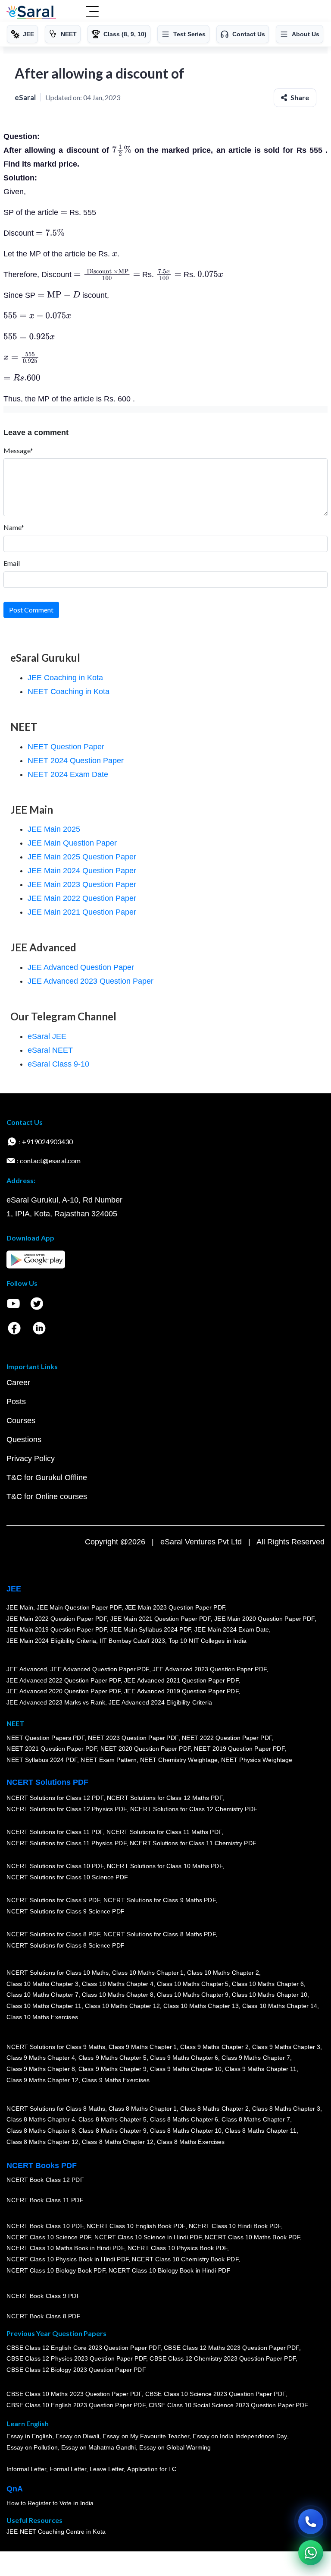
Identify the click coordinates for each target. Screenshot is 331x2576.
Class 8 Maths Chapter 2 (214, 2109)
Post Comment (31, 610)
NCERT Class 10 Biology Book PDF (56, 2270)
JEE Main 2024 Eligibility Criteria (51, 1641)
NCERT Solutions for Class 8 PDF (53, 1935)
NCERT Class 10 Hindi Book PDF (234, 2226)
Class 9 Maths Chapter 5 (112, 2058)
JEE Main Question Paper (72, 843)
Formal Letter (68, 2469)
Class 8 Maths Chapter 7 (256, 2120)
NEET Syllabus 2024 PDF (42, 1760)
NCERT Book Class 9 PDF (43, 2296)
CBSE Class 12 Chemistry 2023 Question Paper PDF (223, 2358)
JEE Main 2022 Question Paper (82, 898)
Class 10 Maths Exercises (42, 2017)
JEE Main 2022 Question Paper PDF (57, 1619)
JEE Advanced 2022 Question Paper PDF (64, 1680)
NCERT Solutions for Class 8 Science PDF (66, 1945)
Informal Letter (26, 2469)
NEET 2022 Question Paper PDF (227, 1738)
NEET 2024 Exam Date (68, 774)
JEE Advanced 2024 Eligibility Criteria (160, 1702)
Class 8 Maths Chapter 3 (286, 2109)
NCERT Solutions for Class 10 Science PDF (67, 1877)
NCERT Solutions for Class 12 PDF (55, 1798)
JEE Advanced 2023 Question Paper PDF (209, 1669)
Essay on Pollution (32, 2447)
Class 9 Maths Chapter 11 (261, 2069)
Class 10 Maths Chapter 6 (268, 1984)
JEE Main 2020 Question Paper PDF (264, 1619)
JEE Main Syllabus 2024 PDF (151, 1629)
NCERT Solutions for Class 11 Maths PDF (164, 1832)
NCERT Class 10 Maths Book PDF (252, 2237)
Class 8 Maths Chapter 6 (184, 2120)
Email (12, 563)
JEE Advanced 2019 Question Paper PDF (181, 1691)
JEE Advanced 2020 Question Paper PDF (64, 1691)
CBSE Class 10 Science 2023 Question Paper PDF (215, 2394)
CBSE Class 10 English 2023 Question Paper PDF (76, 2405)
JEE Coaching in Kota (65, 678)
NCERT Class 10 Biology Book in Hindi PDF (169, 2270)
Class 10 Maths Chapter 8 (117, 1995)
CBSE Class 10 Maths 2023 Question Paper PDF (74, 2394)
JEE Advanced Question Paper (81, 967)
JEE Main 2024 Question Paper (82, 871)
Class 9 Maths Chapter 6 (184, 2058)
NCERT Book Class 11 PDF (45, 2200)
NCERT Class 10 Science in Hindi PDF (148, 2237)
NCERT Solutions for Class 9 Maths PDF (159, 1900)
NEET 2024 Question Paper (76, 761)
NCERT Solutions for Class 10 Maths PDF (165, 1866)
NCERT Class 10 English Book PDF (136, 2226)
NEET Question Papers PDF (45, 1738)
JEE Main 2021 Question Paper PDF (161, 1619)
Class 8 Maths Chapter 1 (143, 2109)
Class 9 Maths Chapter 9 (112, 2069)
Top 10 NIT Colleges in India (208, 1641)
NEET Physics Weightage (257, 1760)
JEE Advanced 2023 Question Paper (91, 981)
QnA (15, 2489)
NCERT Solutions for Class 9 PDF (53, 1900)
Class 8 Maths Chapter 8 (41, 2131)
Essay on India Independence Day (240, 2437)
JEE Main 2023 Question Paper (82, 884)
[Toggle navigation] (92, 13)
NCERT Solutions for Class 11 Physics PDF (66, 1843)
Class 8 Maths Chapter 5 (112, 2120)
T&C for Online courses (47, 1496)
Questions (24, 1440)
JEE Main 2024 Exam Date (232, 1629)
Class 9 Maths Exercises (116, 2080)
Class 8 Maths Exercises (191, 2142)
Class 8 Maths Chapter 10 (186, 2131)
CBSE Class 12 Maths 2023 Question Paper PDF (231, 2348)
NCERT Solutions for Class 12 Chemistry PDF (193, 1809)
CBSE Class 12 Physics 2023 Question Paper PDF (76, 2358)
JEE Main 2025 (54, 829)
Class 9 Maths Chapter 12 (42, 2080)
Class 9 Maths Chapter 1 (143, 2047)
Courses (21, 1421)
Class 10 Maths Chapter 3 (42, 1984)
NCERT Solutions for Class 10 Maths (58, 1973)
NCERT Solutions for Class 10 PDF (55, 1866)
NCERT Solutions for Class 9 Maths (56, 2047)
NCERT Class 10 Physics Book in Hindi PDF (67, 2259)
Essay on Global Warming (175, 2447)
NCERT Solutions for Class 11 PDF (55, 1832)
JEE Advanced (27, 1669)
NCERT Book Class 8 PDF (43, 2316)
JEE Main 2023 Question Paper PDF (175, 1607)
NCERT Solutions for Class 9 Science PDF (66, 1911)
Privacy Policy (31, 1458)
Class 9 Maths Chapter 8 (41, 2069)
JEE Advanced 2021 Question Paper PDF (181, 1680)
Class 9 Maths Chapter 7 (256, 2058)
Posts (16, 1402)
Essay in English (29, 2437)
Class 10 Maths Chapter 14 (279, 2006)
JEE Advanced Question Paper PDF (100, 1669)
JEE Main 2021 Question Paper (82, 912)
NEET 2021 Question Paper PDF (52, 1749)
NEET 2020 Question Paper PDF (146, 1749)
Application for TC (152, 2469)
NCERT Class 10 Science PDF (49, 2237)
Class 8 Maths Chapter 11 (261, 2131)
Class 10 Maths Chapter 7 (42, 1995)
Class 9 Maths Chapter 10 (186, 2069)
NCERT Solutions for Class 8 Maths (56, 2109)
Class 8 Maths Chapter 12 (42, 2142)
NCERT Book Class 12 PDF (45, 2180)
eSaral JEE (47, 1036)
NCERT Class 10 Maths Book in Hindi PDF (65, 2248)
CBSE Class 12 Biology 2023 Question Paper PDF (76, 2370)
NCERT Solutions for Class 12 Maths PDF (165, 1798)
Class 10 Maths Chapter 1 (148, 1973)
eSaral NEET (50, 1050)
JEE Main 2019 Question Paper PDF (57, 1629)
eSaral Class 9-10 (58, 1064)
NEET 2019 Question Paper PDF (239, 1749)
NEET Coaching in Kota (69, 691)
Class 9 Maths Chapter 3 (286, 2047)
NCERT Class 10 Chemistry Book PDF (185, 2259)
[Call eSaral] (311, 2522)
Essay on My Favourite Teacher (146, 2437)
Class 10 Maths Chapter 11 (44, 2006)
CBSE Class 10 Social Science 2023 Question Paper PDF (228, 2405)
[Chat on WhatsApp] (311, 2553)
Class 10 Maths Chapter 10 (269, 1995)
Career (18, 1383)
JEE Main (20, 1607)
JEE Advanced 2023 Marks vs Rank (56, 1702)
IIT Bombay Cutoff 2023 (132, 1641)
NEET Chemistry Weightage (179, 1760)
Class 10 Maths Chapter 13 (201, 2006)
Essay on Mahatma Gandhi (98, 2447)
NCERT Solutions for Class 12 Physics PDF (66, 1809)
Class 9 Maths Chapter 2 (214, 2047)
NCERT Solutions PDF (47, 1782)
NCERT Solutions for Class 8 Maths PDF (159, 1935)
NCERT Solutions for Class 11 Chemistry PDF (193, 1843)
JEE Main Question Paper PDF (79, 1607)
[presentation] (122, 150)
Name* (14, 527)
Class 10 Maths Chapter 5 (193, 1984)
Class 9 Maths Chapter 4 (41, 2058)
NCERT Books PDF (42, 2166)
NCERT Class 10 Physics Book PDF (177, 2248)
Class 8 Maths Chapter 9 (112, 2131)
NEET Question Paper (66, 747)
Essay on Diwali (78, 2437)
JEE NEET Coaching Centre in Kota (56, 2532)
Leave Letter (107, 2469)
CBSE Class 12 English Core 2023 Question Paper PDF (83, 2348)
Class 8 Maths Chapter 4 (41, 2120)
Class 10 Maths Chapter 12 (122, 2006)
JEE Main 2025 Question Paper (82, 857)
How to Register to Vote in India (50, 2503)
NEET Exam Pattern (109, 1760)
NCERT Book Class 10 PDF (45, 2226)
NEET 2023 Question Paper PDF (133, 1738)
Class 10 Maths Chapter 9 (193, 1995)
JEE (14, 1589)
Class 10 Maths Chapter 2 (223, 1973)
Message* (18, 450)
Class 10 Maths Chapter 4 (117, 1984)
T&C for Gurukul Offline (47, 1477)
